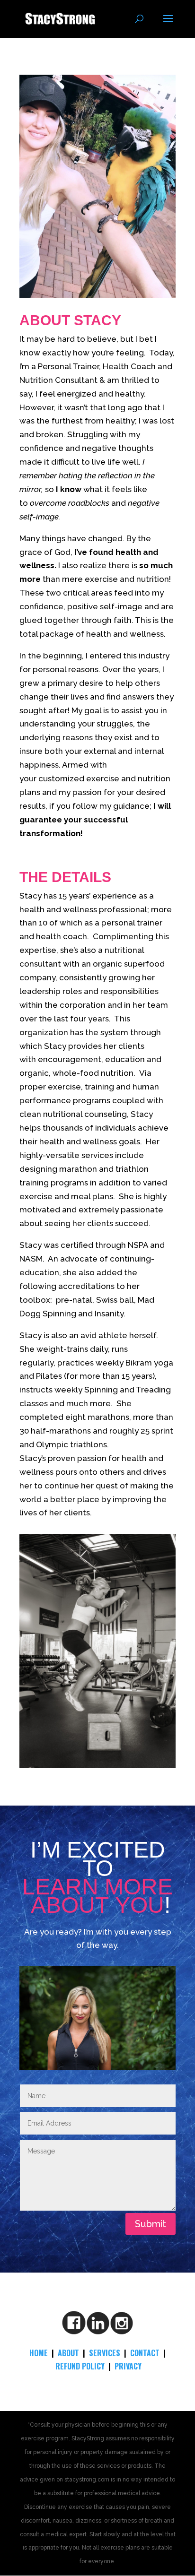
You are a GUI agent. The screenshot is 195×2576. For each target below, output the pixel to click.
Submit (151, 2224)
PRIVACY (128, 2366)
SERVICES (105, 2353)
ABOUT (68, 2353)
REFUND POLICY (80, 2366)
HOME (39, 2353)
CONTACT (145, 2353)
